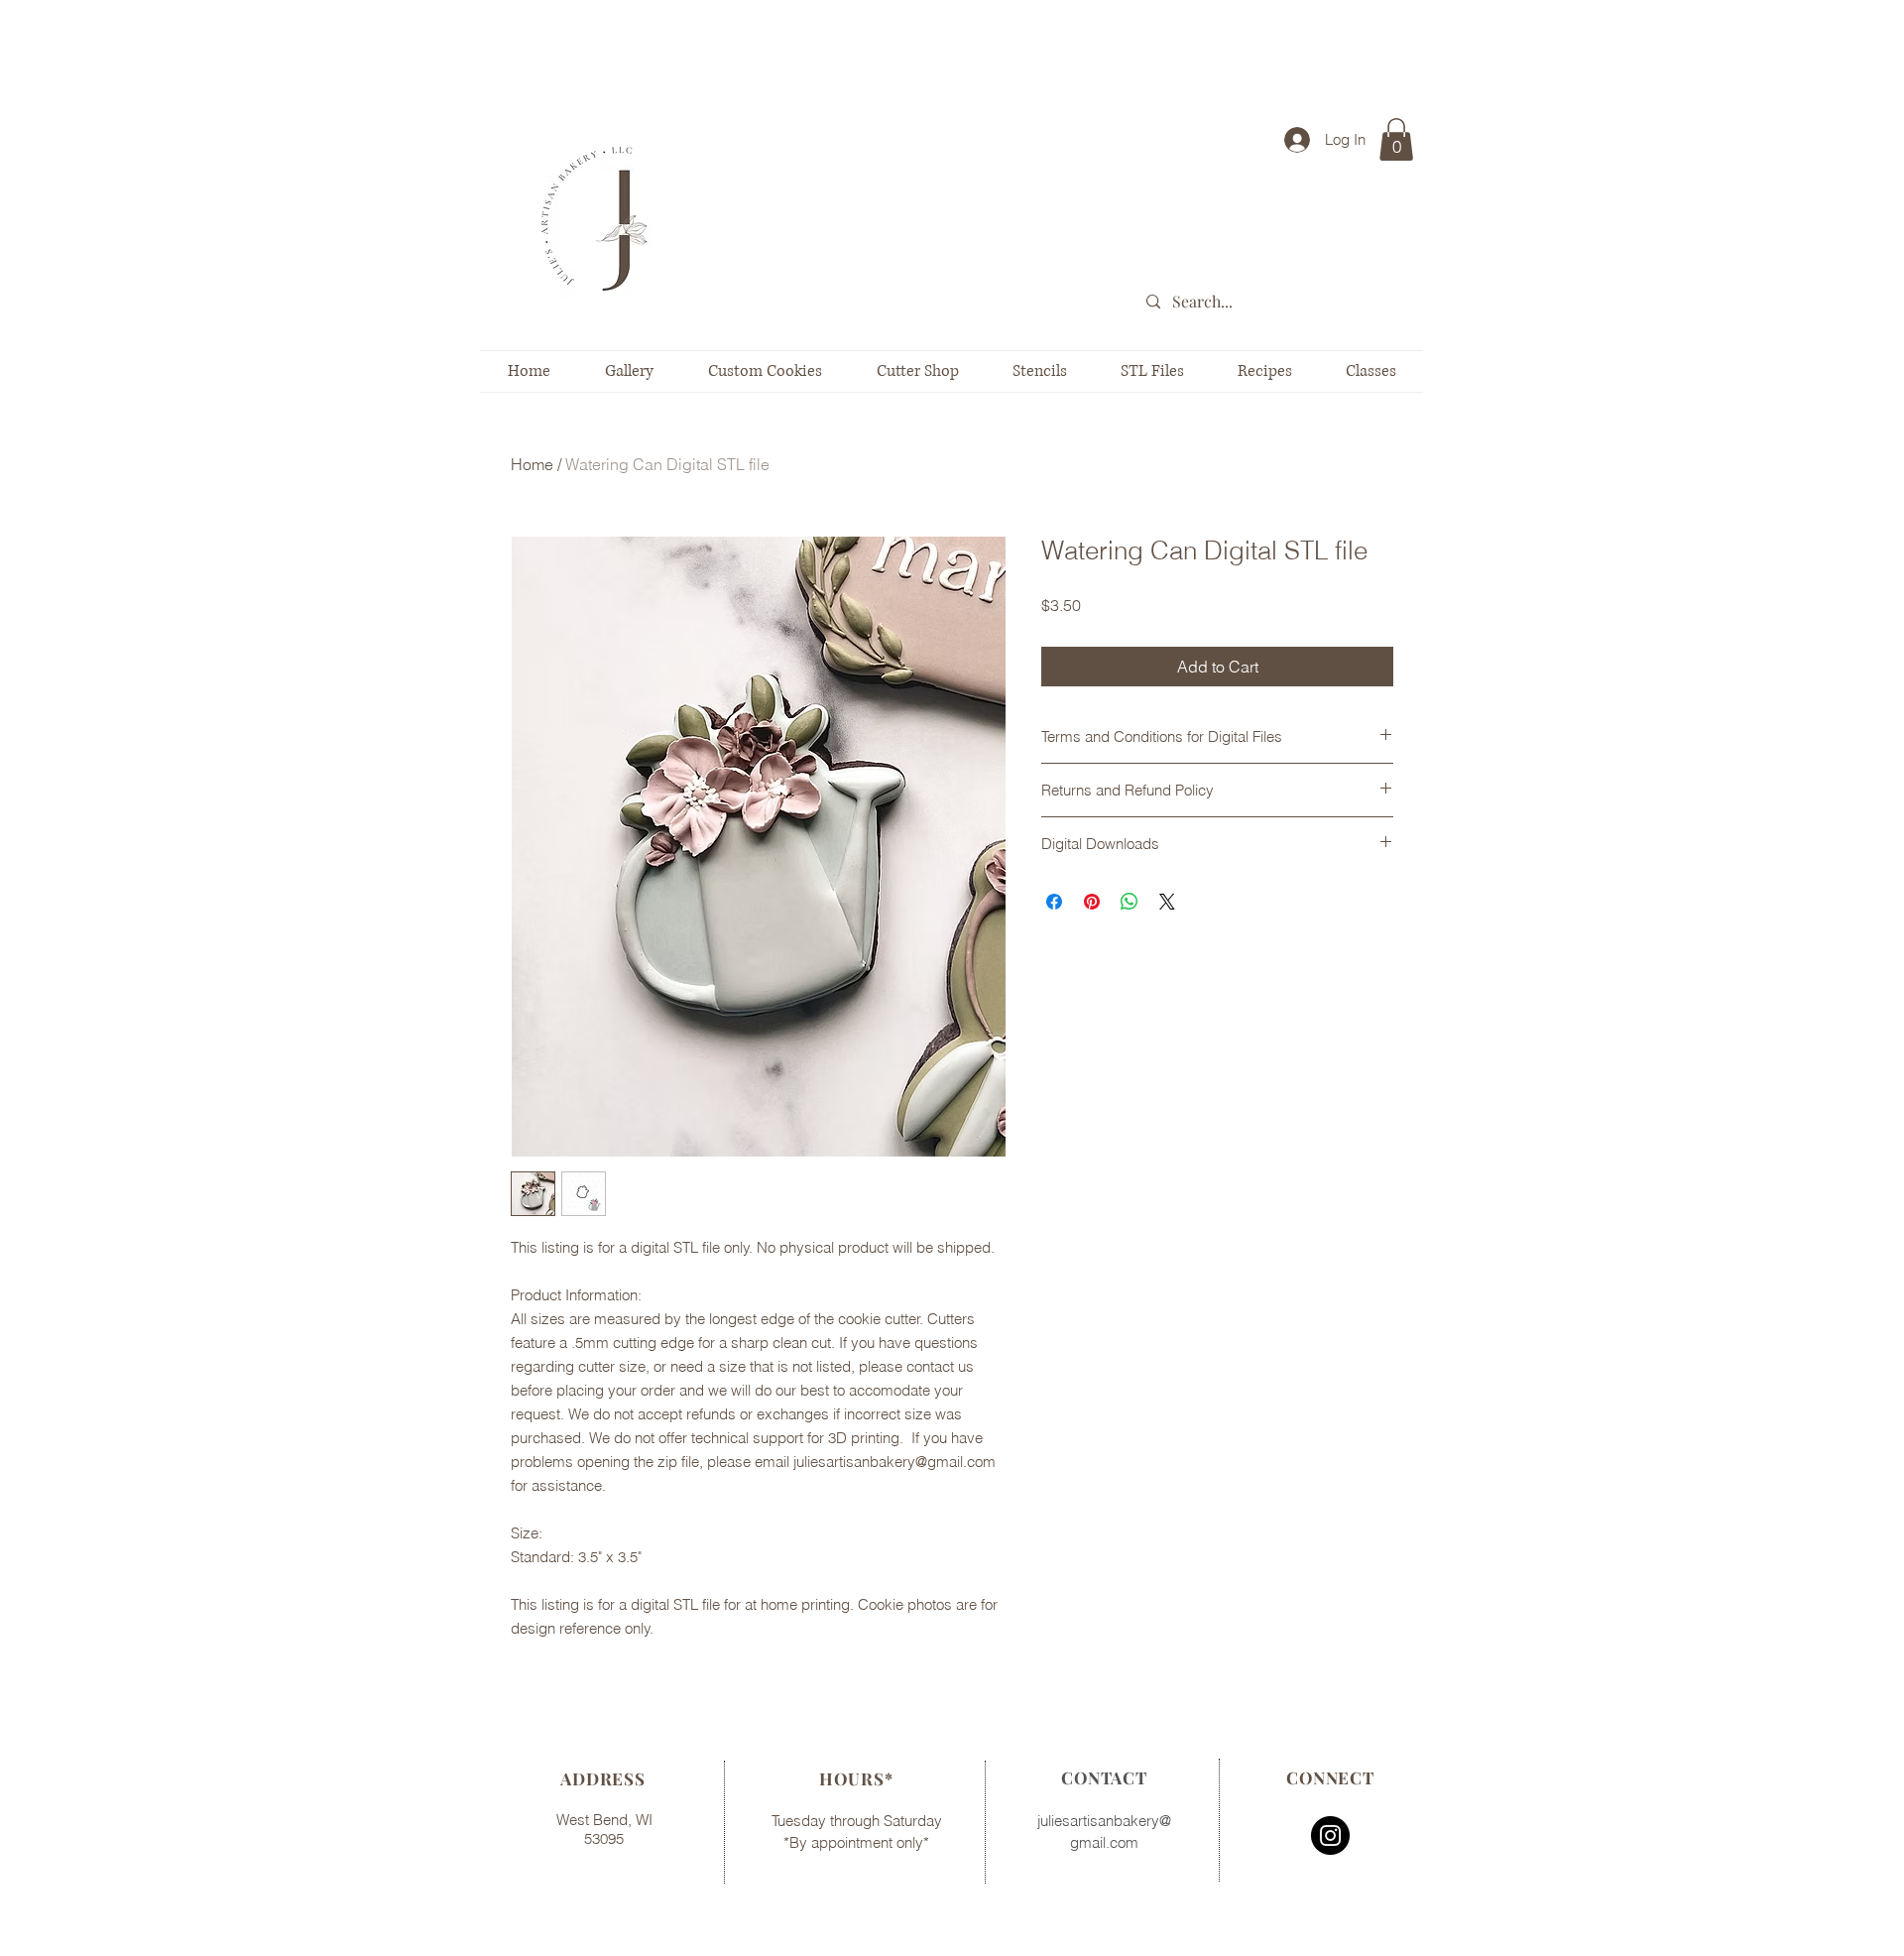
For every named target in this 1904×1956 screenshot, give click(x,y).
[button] (1396, 139)
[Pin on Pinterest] (1092, 902)
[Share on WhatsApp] (1130, 902)
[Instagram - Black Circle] (1330, 1835)
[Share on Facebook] (1054, 902)
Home (532, 464)
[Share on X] (1167, 902)
